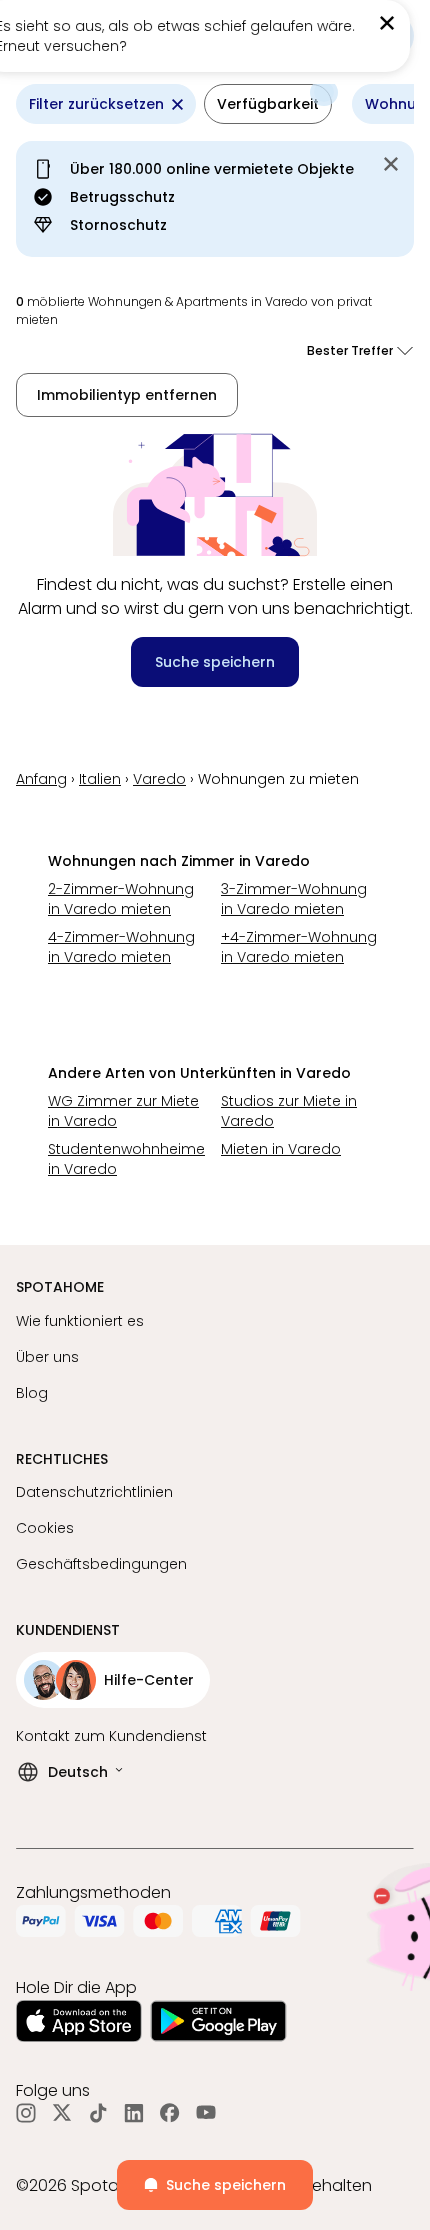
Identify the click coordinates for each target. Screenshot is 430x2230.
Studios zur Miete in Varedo (289, 1111)
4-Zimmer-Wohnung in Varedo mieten (121, 947)
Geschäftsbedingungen (101, 1564)
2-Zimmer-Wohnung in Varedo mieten (121, 899)
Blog (32, 1393)
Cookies (45, 1528)
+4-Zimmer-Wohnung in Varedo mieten (299, 947)
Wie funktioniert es (80, 1321)
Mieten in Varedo (281, 1149)
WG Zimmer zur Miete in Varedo (123, 1111)
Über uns (47, 1357)
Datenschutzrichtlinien (94, 1492)
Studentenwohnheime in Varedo (126, 1159)
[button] (268, 104)
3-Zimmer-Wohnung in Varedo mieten (294, 899)
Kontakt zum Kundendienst (111, 1736)
